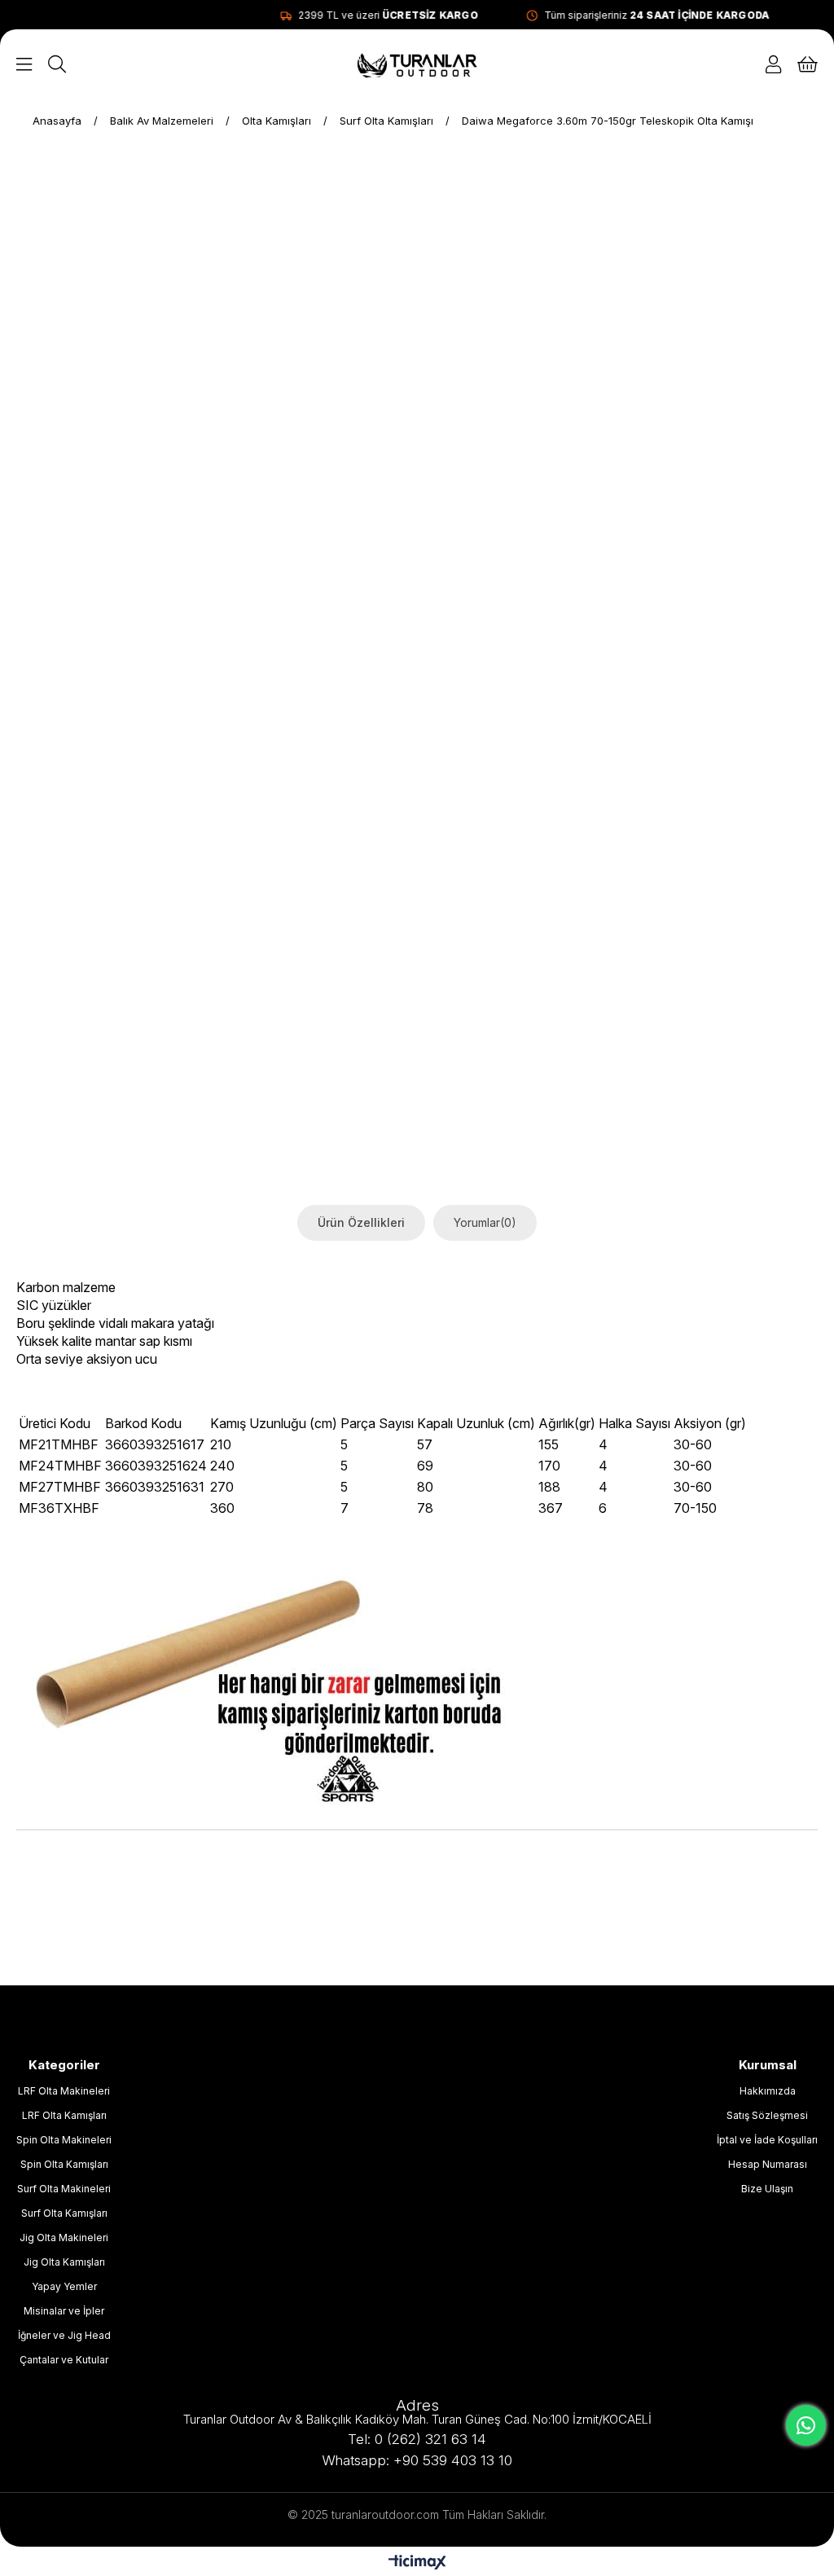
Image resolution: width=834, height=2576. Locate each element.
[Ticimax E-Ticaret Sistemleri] (417, 2563)
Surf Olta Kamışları (64, 2213)
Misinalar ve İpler (64, 2311)
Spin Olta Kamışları (64, 2164)
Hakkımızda (768, 2091)
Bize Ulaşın (767, 2189)
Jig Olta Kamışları (64, 2262)
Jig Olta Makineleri (64, 2238)
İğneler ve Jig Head (64, 2335)
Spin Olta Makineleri (64, 2140)
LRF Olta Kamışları (64, 2115)
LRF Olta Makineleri (64, 2091)
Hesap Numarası (768, 2164)
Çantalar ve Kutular (64, 2360)
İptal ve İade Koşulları (767, 2140)
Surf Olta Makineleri (64, 2189)
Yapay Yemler (64, 2286)
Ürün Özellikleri (361, 1222)
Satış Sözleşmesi (767, 2115)
